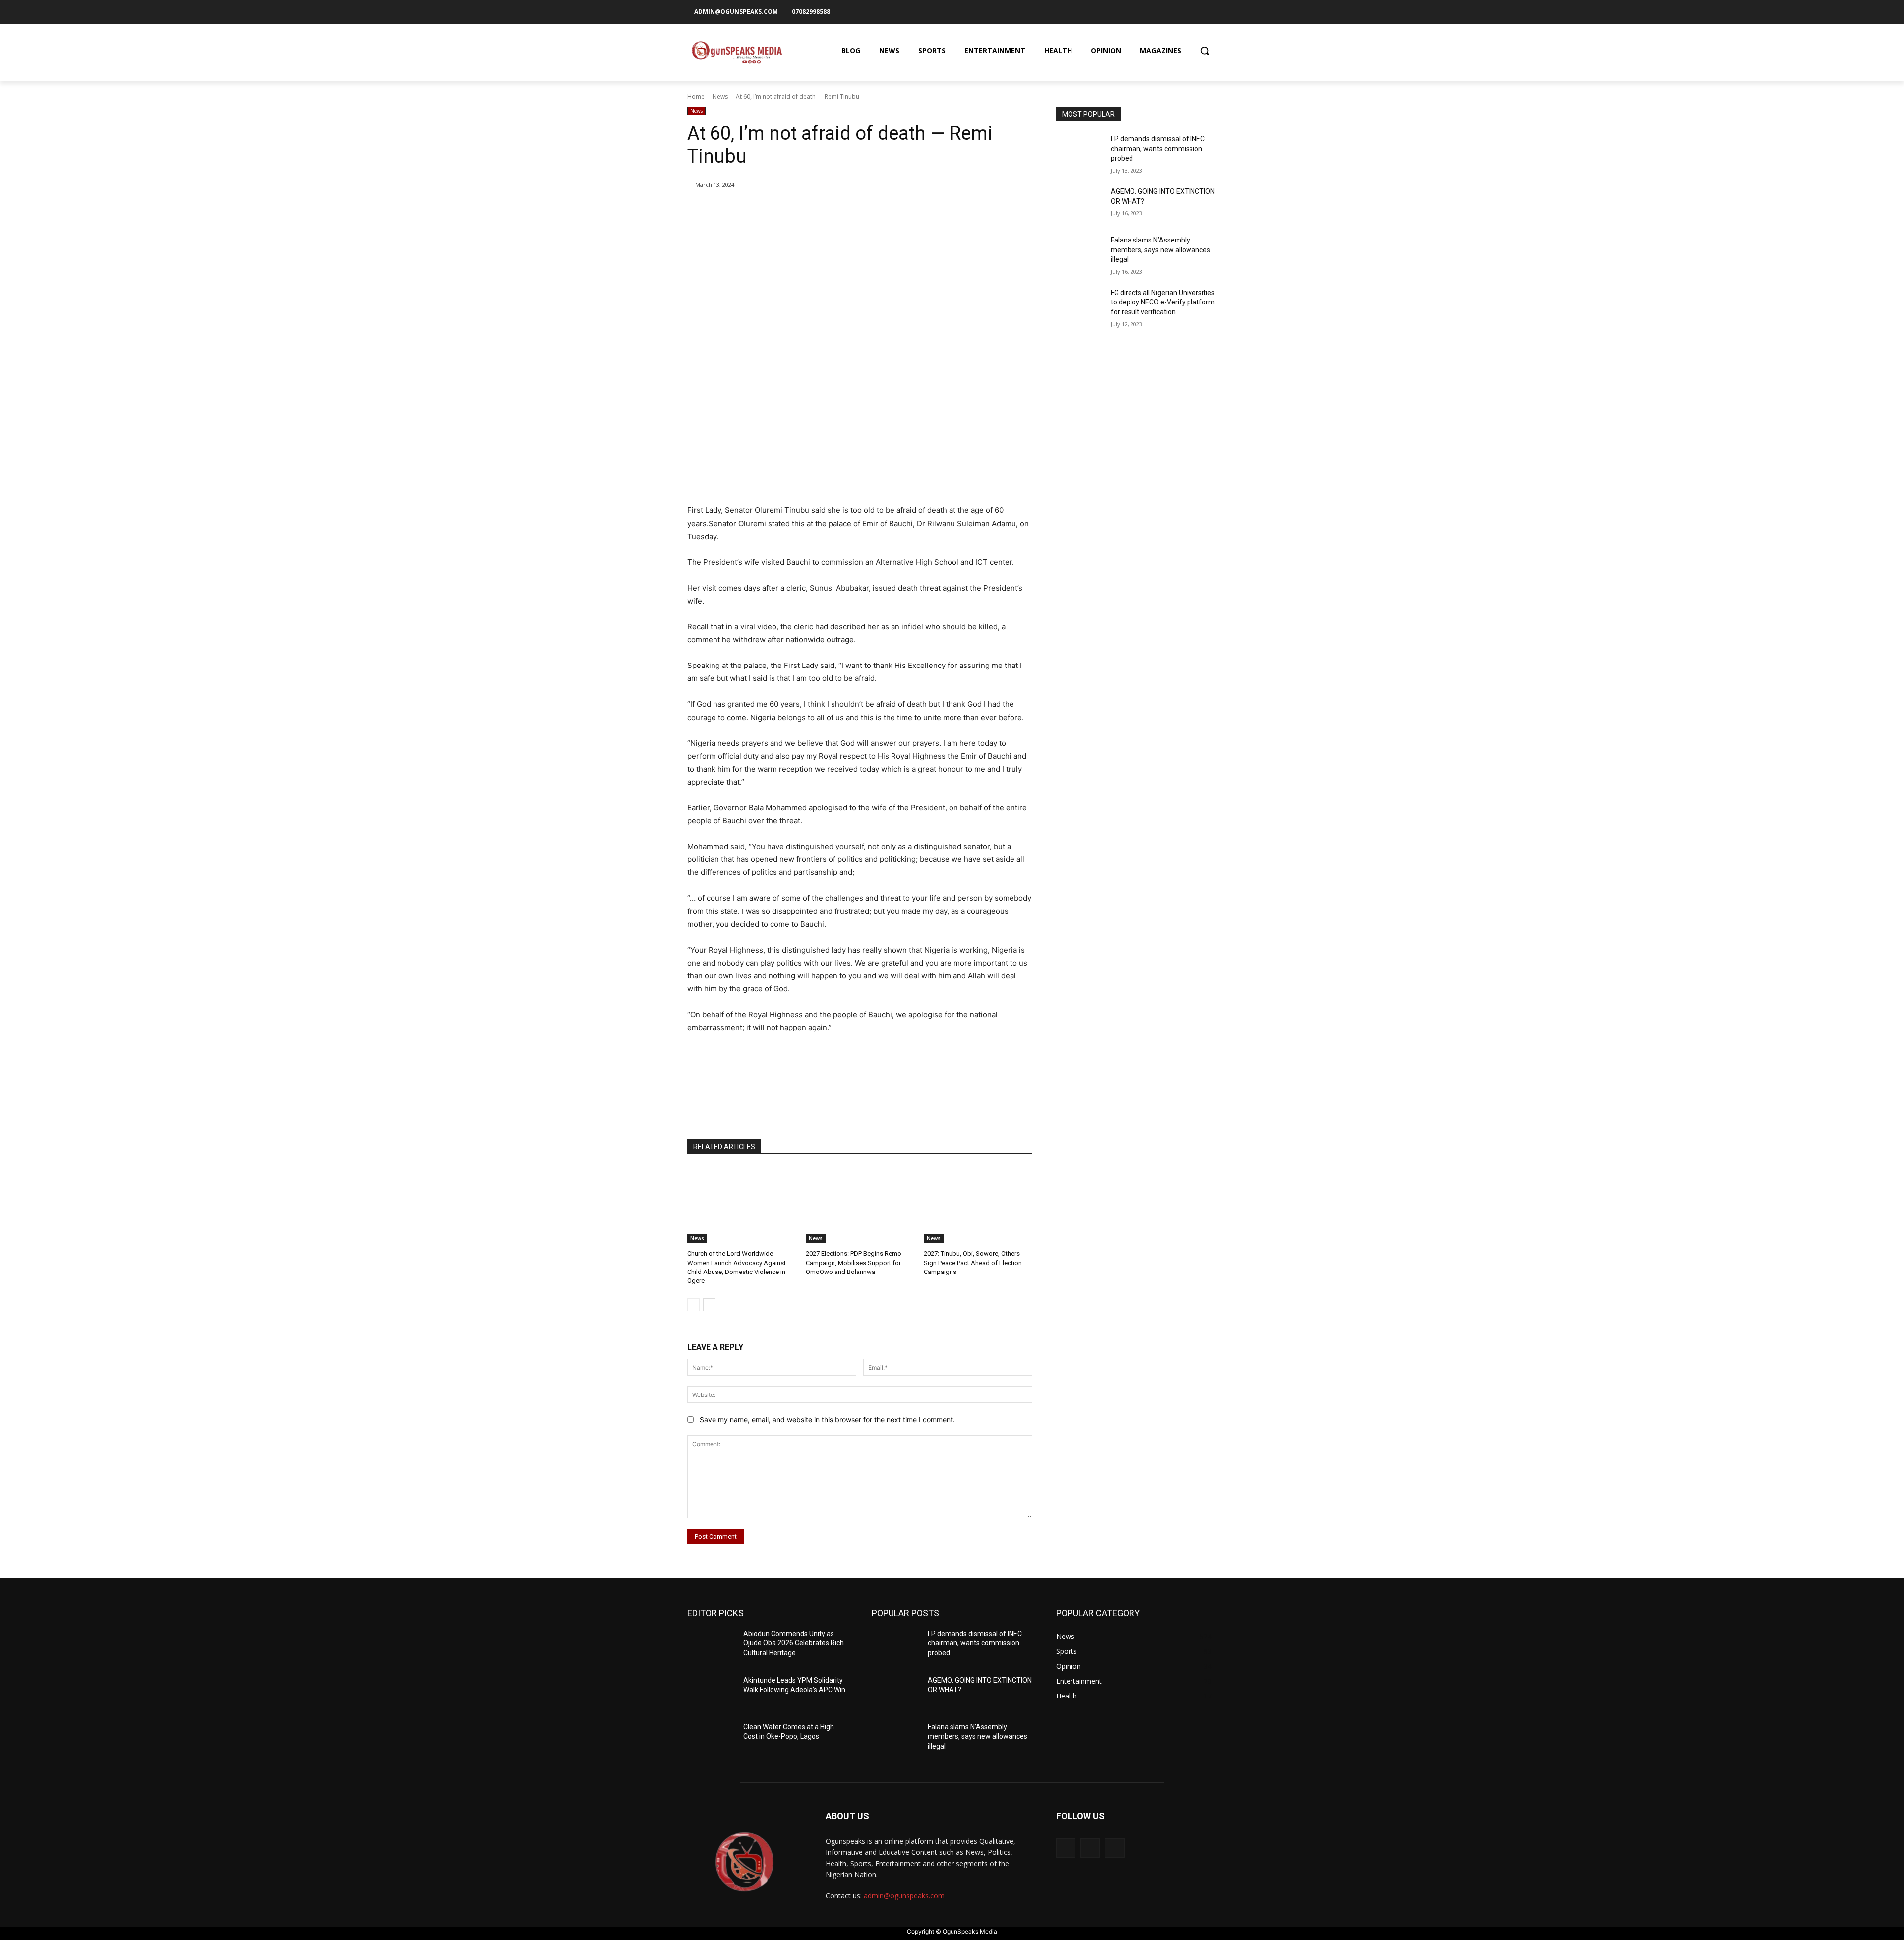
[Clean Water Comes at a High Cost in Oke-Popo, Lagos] (711, 1739)
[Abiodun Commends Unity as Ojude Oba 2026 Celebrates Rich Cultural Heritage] (711, 1646)
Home (696, 96)
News (720, 96)
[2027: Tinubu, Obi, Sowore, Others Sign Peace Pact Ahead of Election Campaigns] (978, 1205)
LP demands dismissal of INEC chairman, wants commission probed (1158, 149)
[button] (1205, 51)
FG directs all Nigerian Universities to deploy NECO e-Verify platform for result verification (1163, 302)
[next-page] (709, 1305)
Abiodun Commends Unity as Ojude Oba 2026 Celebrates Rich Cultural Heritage (794, 1643)
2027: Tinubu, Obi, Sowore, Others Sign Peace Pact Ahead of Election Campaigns (973, 1262)
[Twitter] (1210, 11)
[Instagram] (1193, 11)
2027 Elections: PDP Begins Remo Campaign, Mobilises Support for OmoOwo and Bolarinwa (854, 1262)
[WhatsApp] (827, 210)
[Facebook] (1177, 11)
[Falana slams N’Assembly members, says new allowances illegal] (1080, 252)
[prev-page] (693, 1305)
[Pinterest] (804, 210)
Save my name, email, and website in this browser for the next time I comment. (827, 1420)
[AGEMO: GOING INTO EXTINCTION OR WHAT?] (1080, 204)
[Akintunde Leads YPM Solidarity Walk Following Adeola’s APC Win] (711, 1693)
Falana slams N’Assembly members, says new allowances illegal (1160, 250)
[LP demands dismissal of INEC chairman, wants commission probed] (1080, 151)
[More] (850, 210)
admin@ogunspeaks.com (904, 1896)
